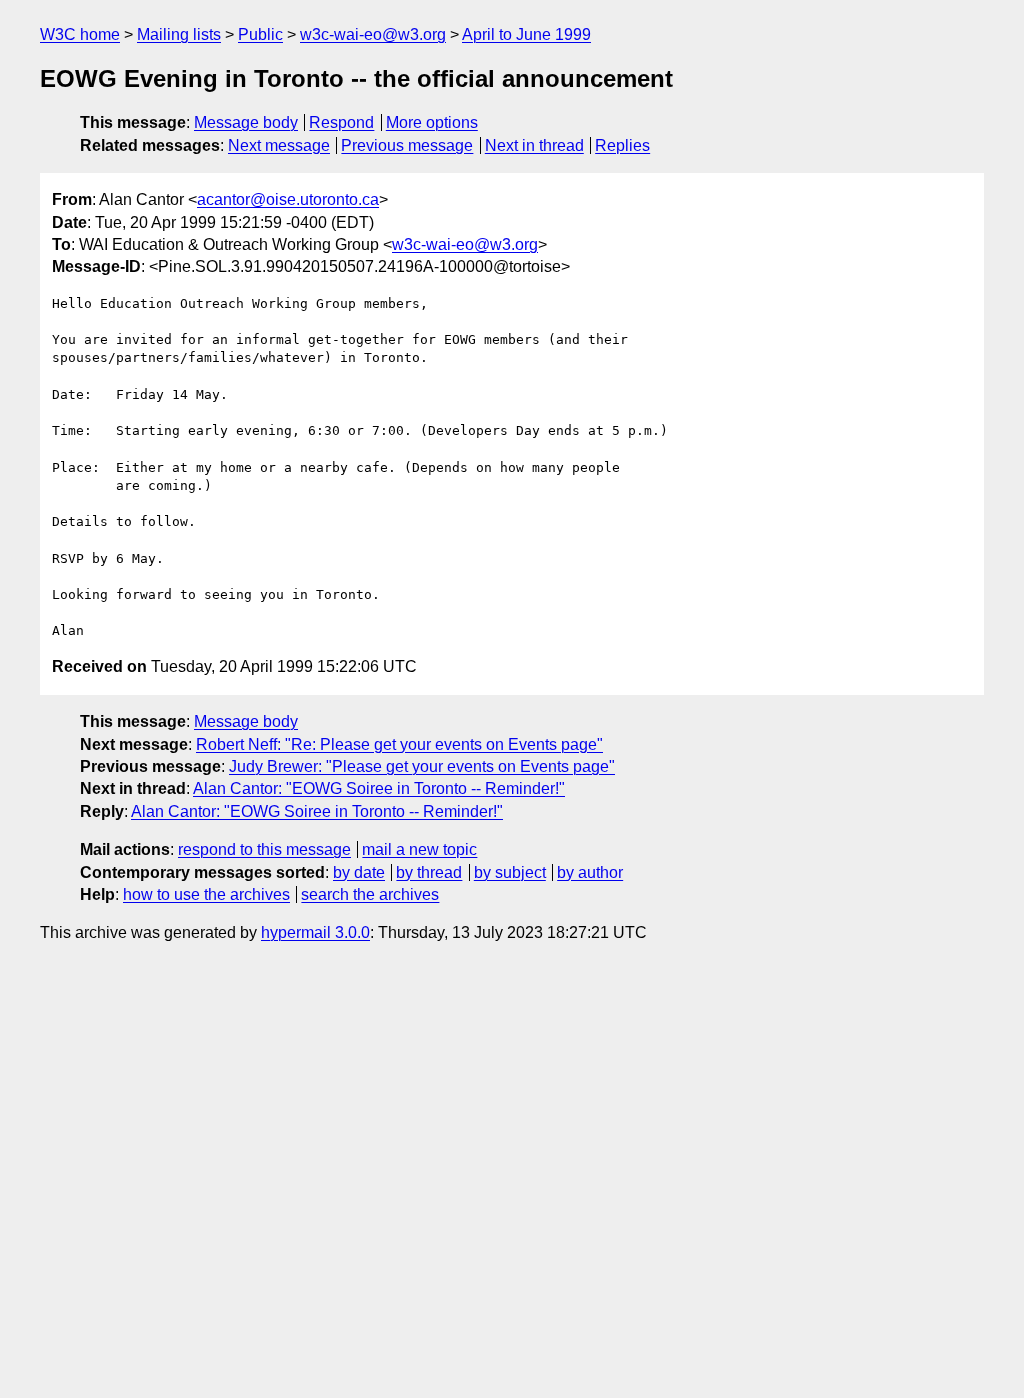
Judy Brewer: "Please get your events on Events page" (422, 766)
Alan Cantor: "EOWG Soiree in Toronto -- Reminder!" (379, 788)
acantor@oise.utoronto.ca (288, 199)
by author (590, 872)
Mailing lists (179, 34)
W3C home (80, 34)
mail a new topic (419, 849)
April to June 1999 (526, 34)
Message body (246, 122)
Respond (341, 122)
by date (359, 872)
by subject (510, 872)
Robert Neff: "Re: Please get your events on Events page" (399, 744)
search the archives (370, 894)
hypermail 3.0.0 (315, 932)
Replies (622, 145)
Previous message (407, 145)
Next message (279, 145)
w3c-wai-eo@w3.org (373, 34)
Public (260, 34)
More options (432, 122)
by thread (429, 872)
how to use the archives (206, 894)
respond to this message (264, 849)
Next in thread (534, 145)
